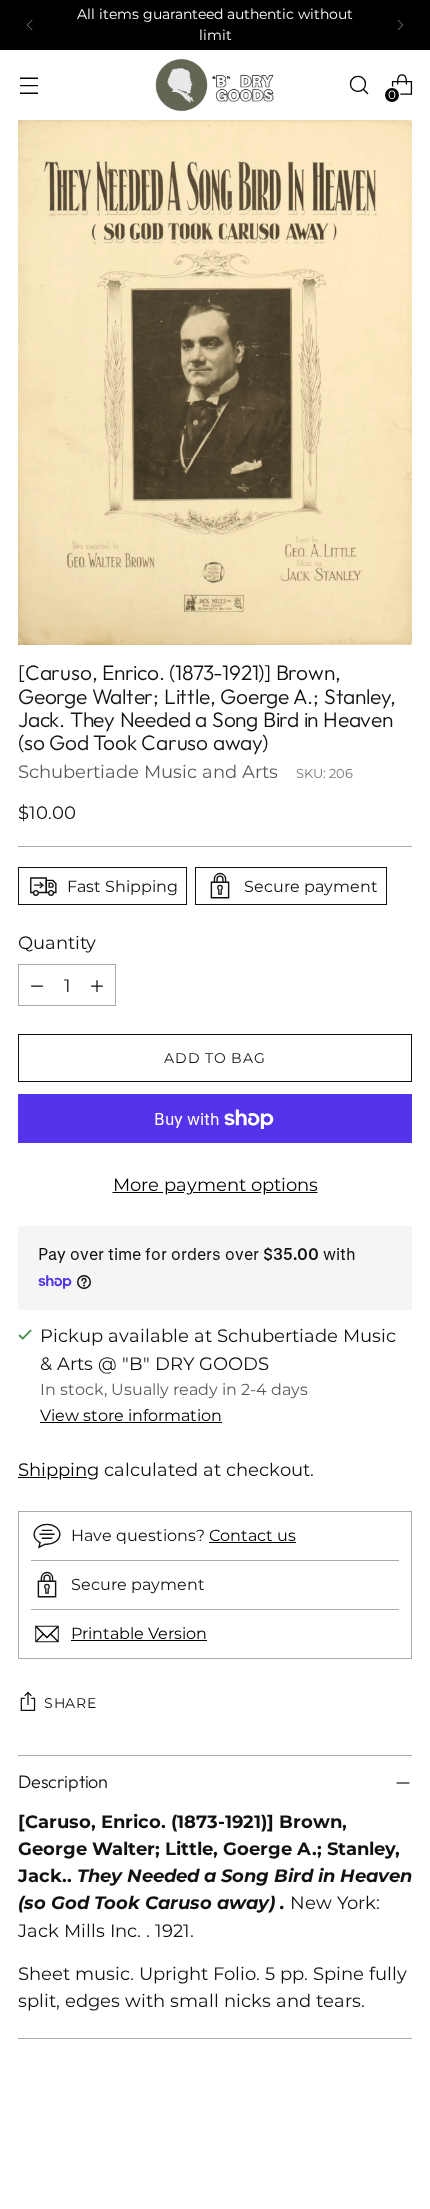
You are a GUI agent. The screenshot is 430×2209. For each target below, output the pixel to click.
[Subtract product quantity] (37, 985)
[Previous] (30, 25)
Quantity (57, 942)
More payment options (215, 1184)
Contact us (252, 1535)
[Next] (400, 25)
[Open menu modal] (28, 85)
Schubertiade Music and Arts (148, 771)
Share (70, 1703)
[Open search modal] (358, 85)
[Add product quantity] (97, 985)
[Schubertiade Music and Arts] (215, 85)
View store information (131, 1415)
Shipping (58, 1469)
